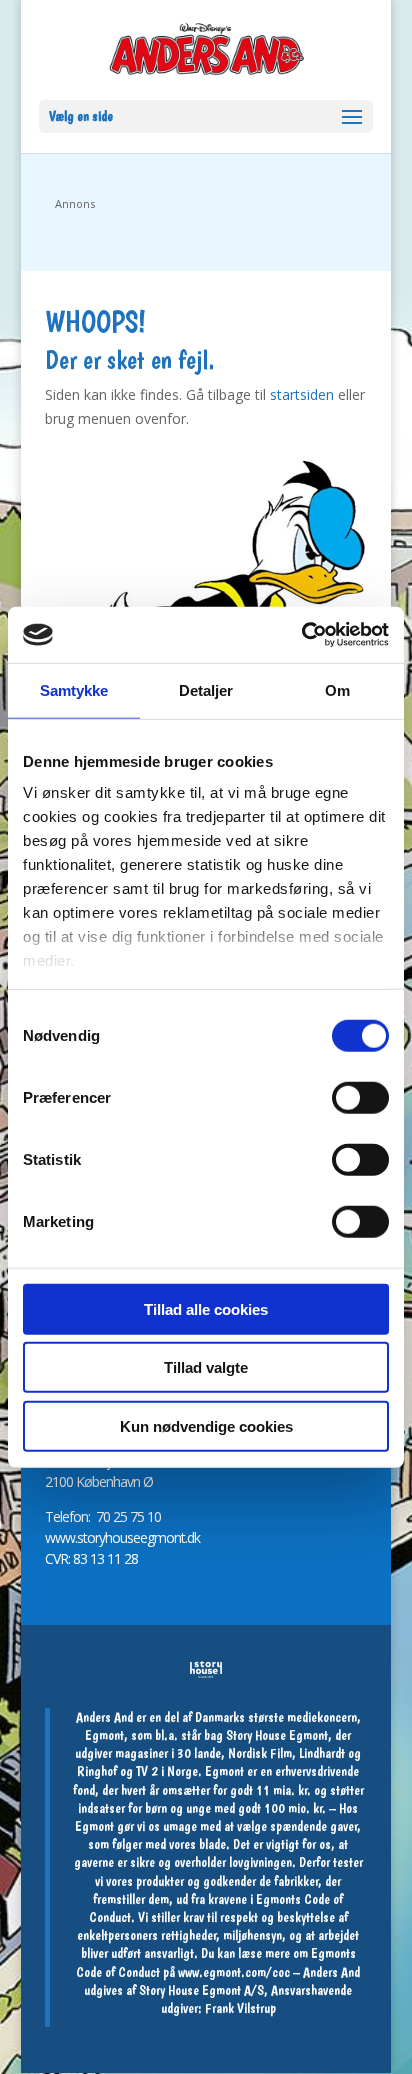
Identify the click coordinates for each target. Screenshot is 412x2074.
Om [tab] (337, 689)
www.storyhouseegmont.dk (122, 1537)
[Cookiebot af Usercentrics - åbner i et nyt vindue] (301, 635)
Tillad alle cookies (206, 1308)
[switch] (360, 1097)
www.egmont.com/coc (234, 1972)
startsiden (302, 394)
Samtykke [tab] (74, 689)
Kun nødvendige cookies (206, 1425)
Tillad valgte (206, 1367)
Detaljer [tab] (206, 689)
